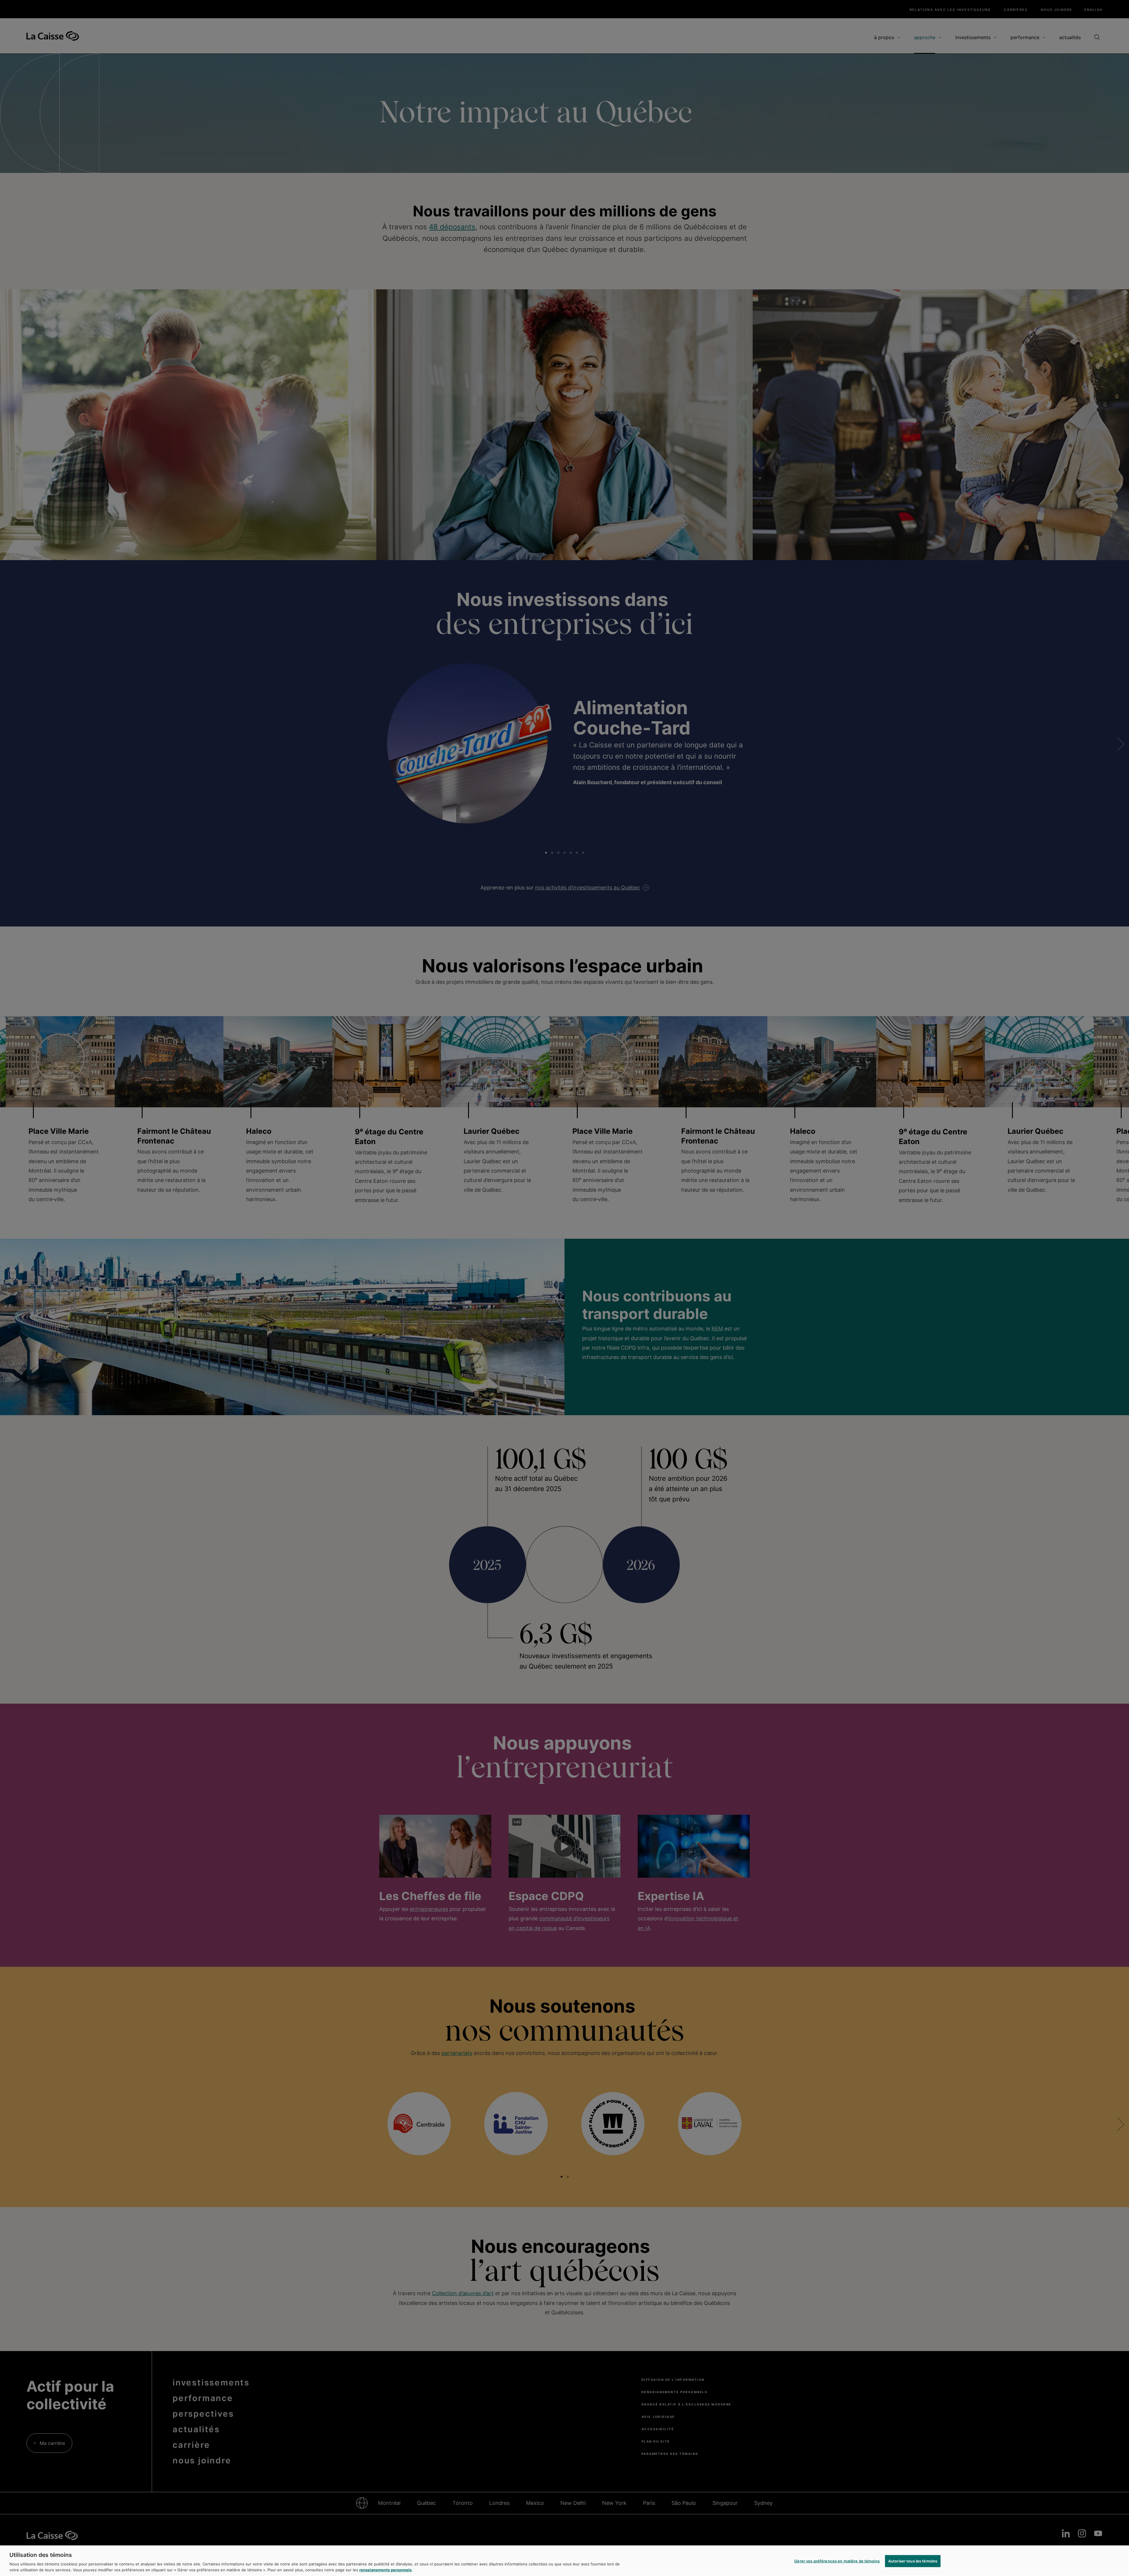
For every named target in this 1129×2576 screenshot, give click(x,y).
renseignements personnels (385, 2570)
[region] (564, 2561)
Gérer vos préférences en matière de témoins (837, 2561)
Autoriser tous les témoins (913, 2561)
